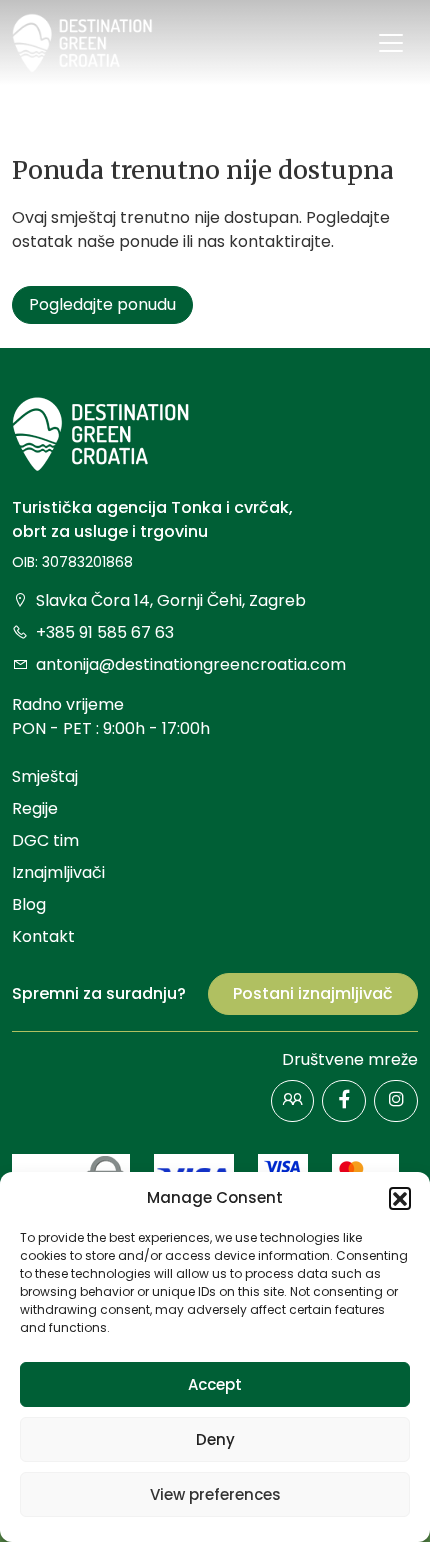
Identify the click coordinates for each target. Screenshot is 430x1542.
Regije (35, 808)
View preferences (215, 1494)
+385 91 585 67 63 (105, 632)
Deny (215, 1439)
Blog (29, 904)
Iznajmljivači (58, 872)
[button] (400, 1198)
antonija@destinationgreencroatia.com (191, 664)
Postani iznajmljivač (313, 993)
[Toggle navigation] (391, 43)
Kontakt (43, 936)
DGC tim (45, 840)
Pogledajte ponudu (102, 304)
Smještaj (45, 776)
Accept (215, 1384)
